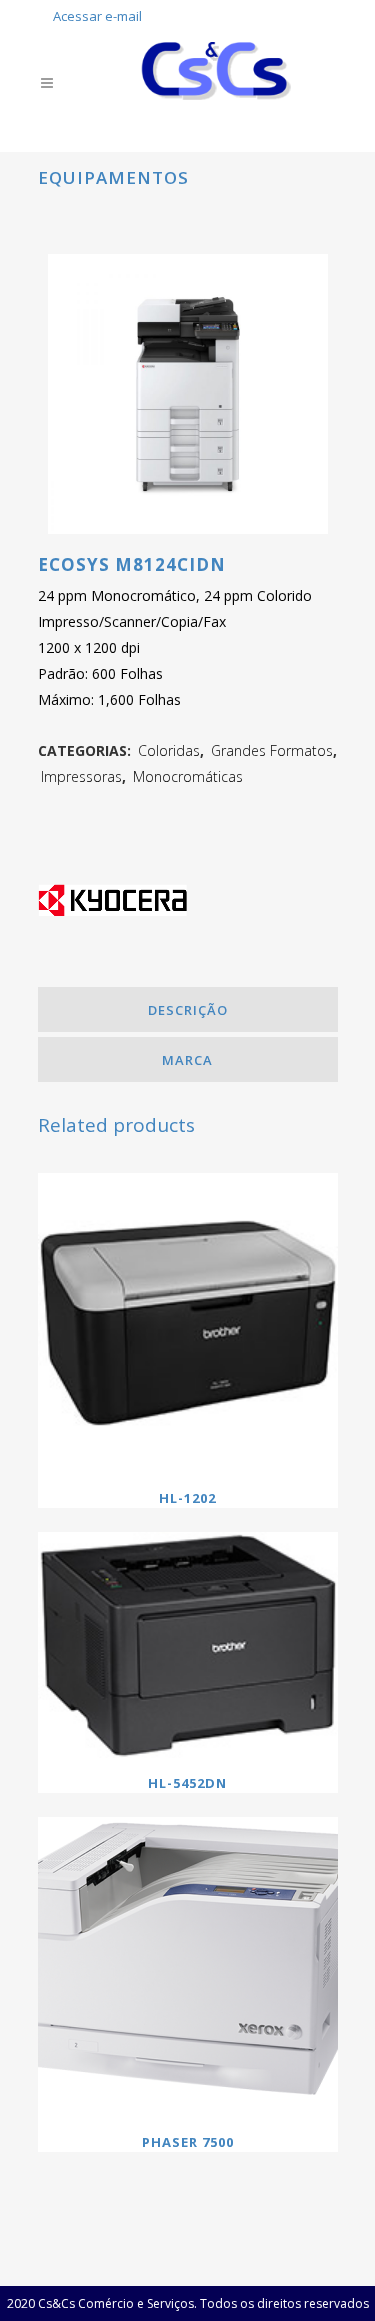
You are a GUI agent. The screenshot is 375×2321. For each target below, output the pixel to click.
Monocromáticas (188, 776)
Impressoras (81, 776)
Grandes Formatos (272, 750)
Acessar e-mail (97, 16)
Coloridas (169, 750)
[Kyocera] (113, 908)
